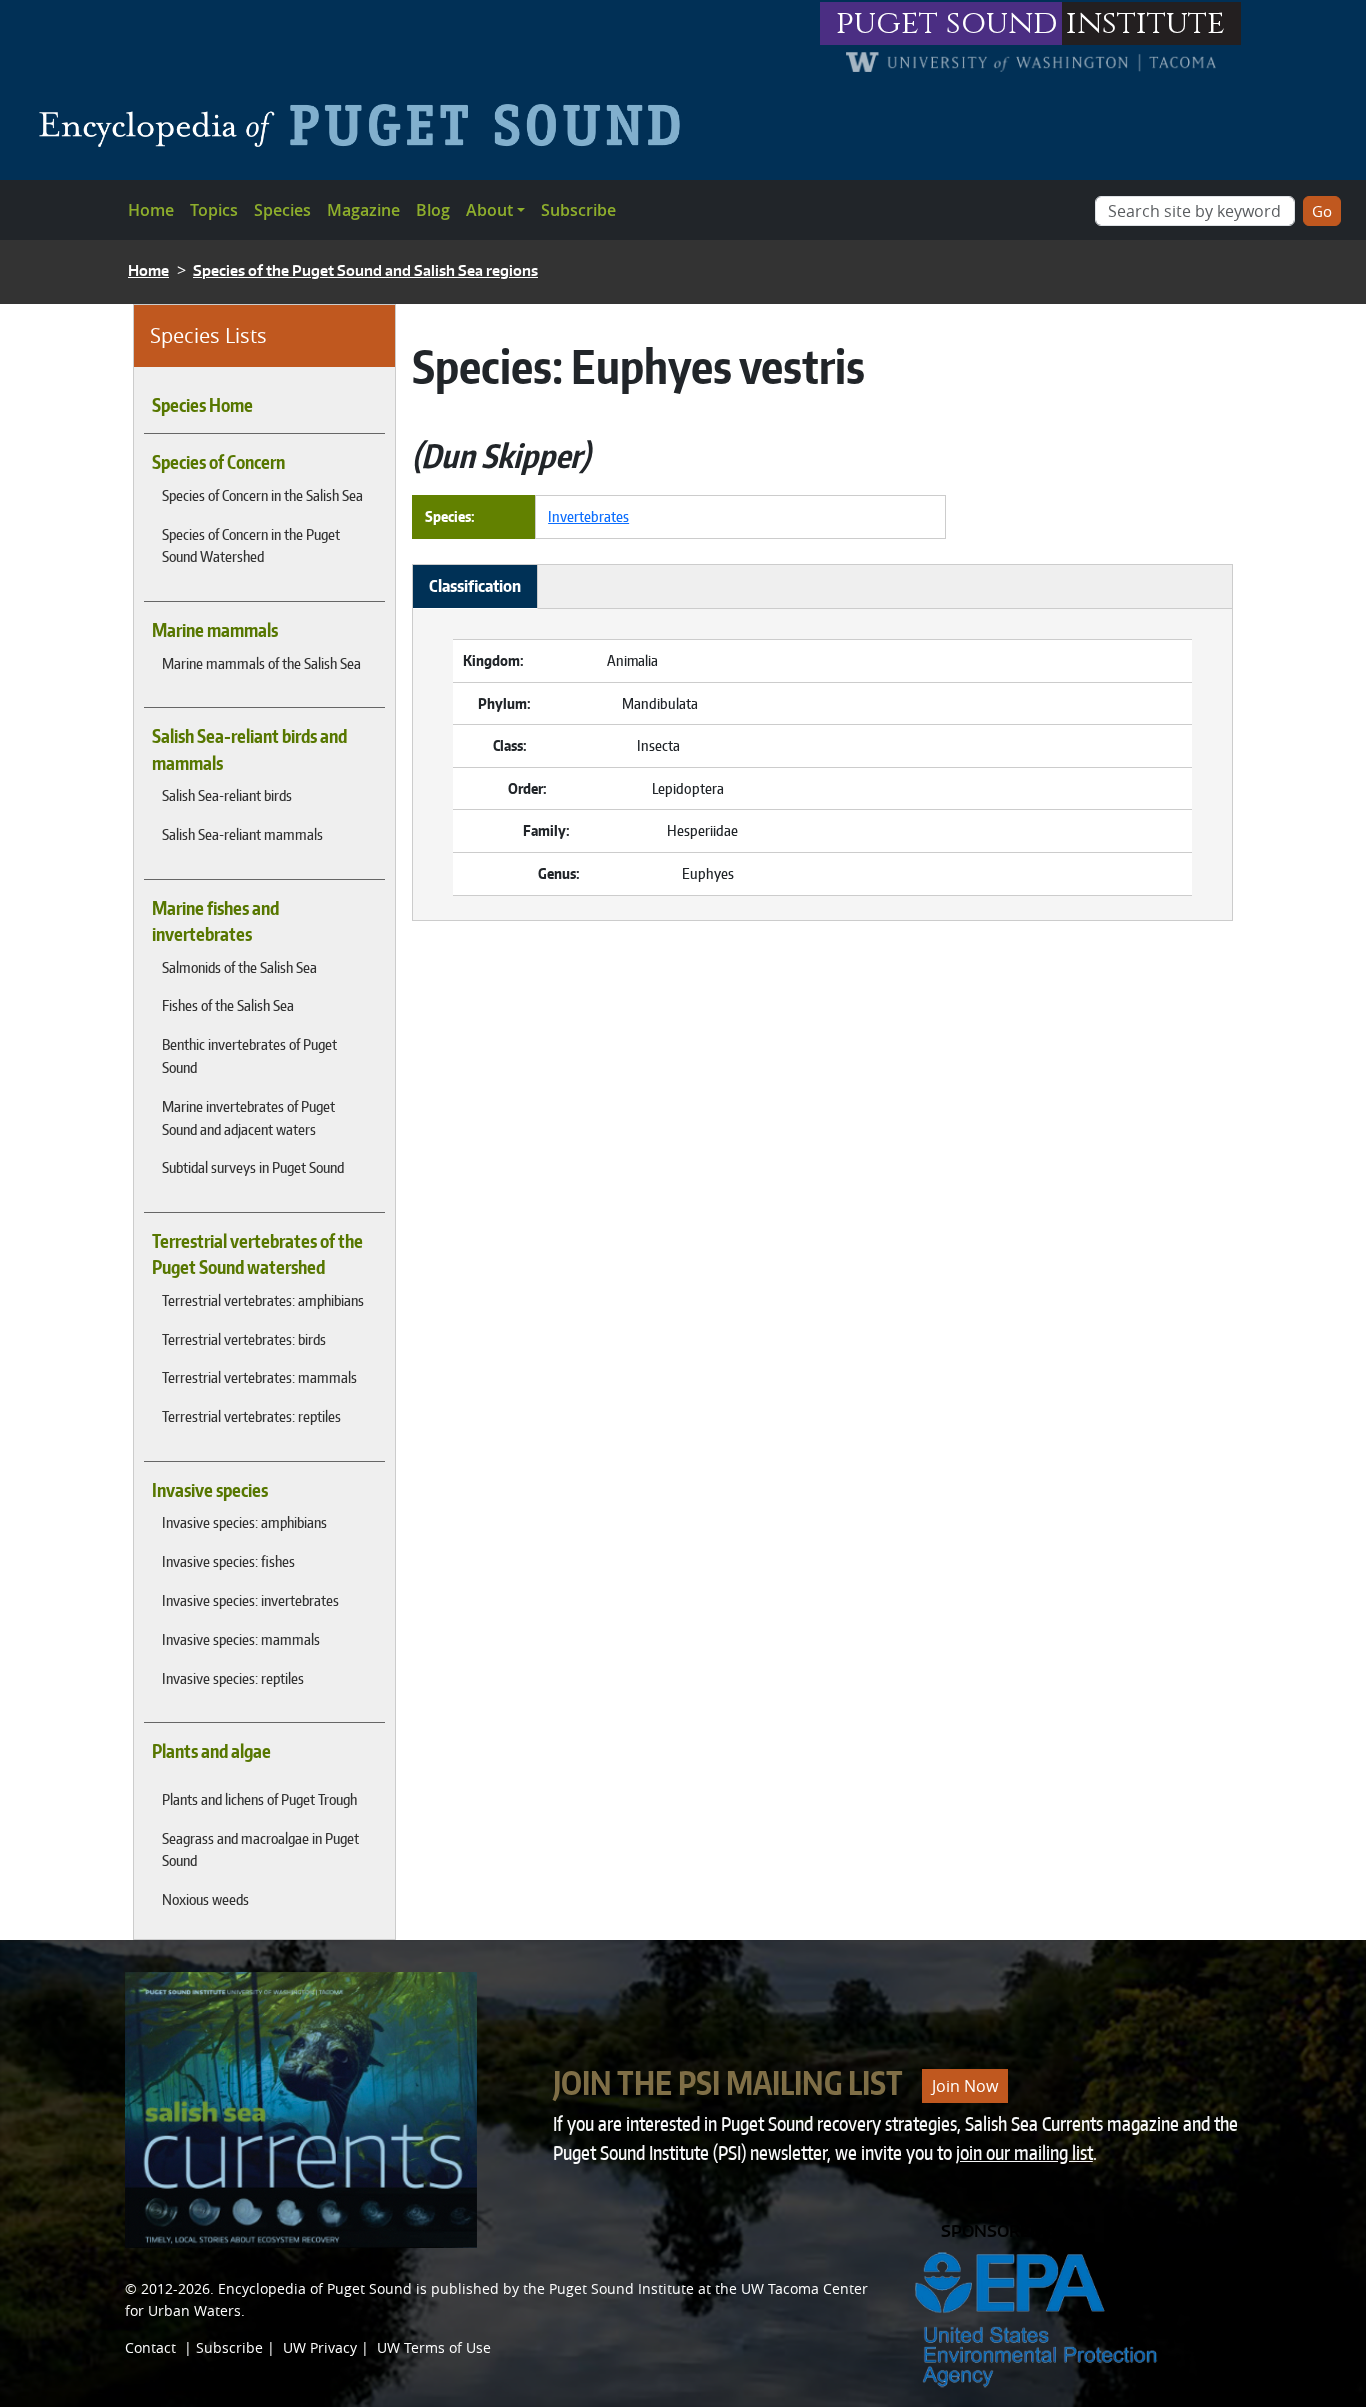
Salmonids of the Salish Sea (239, 967)
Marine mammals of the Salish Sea (261, 663)
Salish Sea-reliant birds (227, 795)
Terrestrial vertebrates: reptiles (251, 1416)
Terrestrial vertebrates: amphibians (263, 1300)
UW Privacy (320, 2347)
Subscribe (578, 210)
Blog (433, 210)
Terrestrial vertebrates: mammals (259, 1377)
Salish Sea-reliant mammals (242, 834)
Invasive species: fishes (228, 1561)
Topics (214, 210)
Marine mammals (215, 630)
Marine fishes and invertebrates (215, 921)
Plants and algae (211, 1751)
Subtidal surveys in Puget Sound (253, 1167)
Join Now (965, 2086)
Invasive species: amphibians (244, 1522)
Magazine (363, 210)
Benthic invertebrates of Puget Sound (249, 1055)
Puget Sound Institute (621, 2288)
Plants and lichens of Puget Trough (259, 1799)
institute (1145, 23)
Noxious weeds (205, 1899)
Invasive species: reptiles (233, 1678)
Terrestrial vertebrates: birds (244, 1339)
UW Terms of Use (434, 2347)
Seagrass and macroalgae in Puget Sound (260, 1849)
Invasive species (210, 1490)
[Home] (367, 125)
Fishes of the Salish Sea (228, 1005)
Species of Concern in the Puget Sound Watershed (251, 545)
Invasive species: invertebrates (250, 1600)
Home (151, 210)
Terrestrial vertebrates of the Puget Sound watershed (257, 1254)
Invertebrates (588, 516)
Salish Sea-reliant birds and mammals (249, 749)
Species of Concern (218, 462)
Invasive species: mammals (241, 1639)
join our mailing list (1024, 2152)
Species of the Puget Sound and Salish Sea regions (365, 270)
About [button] (489, 210)
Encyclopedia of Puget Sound (315, 2288)
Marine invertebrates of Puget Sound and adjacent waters (248, 1117)
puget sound (947, 23)
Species (282, 210)
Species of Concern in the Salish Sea (262, 495)
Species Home (202, 405)
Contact (150, 2347)
